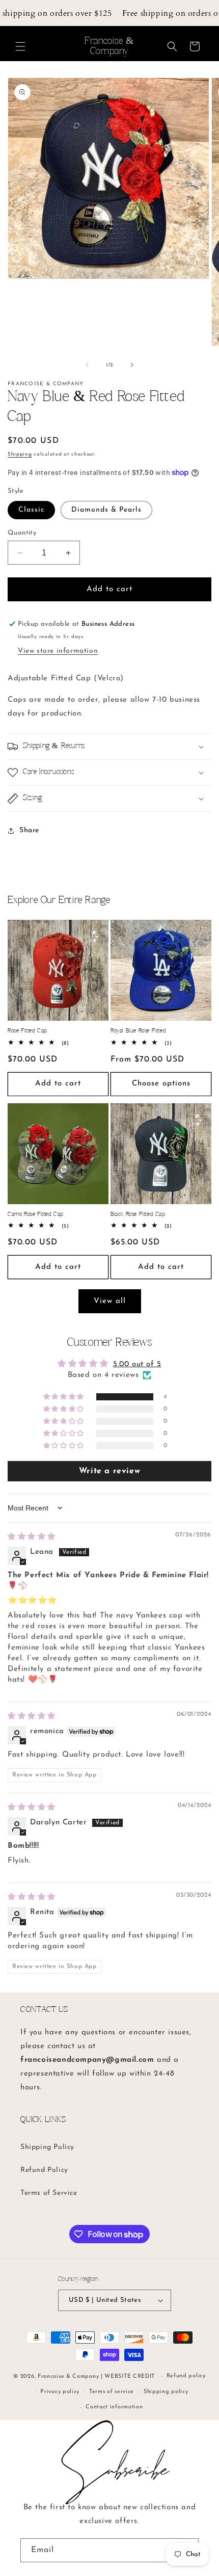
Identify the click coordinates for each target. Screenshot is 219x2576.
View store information (58, 651)
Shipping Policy (47, 2147)
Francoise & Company (68, 2376)
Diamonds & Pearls (106, 510)
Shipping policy (166, 2392)
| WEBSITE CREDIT (129, 2376)
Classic (31, 510)
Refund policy (186, 2376)
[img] (32, 1537)
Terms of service (112, 2392)
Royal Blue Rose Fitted (138, 1031)
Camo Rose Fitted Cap (36, 1214)
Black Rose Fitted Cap (138, 1214)
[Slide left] (87, 365)
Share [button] (29, 830)
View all (110, 1301)
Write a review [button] (109, 1471)
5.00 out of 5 (137, 1364)
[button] (20, 46)
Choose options (161, 1084)
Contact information (114, 2407)
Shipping (20, 454)
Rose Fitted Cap (28, 1031)
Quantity (22, 533)
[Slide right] (132, 365)
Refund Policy (44, 2170)
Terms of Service (49, 2193)
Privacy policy (60, 2392)
